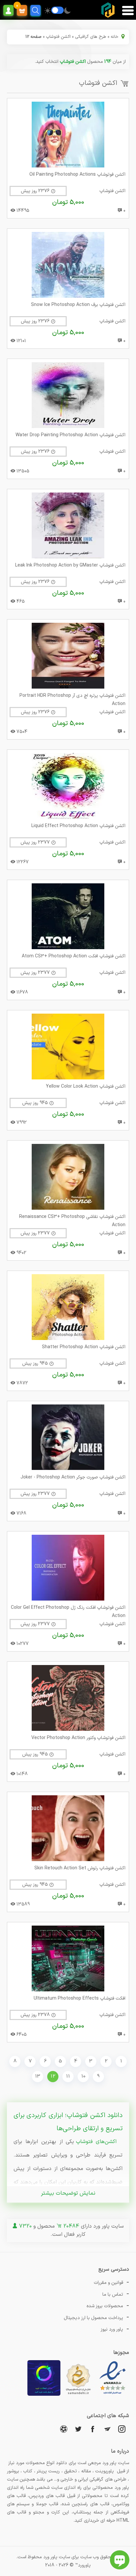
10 (83, 2076)
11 (68, 2076)
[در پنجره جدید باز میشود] (113, 2395)
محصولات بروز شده (105, 2306)
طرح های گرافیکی (91, 37)
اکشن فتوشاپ (58, 37)
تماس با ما (113, 2295)
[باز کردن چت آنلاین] (120, 2560)
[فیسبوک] (93, 2429)
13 (38, 2076)
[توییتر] (78, 2429)
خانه (115, 37)
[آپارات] (64, 2429)
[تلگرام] (107, 2429)
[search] (35, 10)
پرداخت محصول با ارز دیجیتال (93, 2318)
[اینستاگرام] (122, 2429)
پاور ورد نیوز (112, 2329)
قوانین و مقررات (108, 2283)
